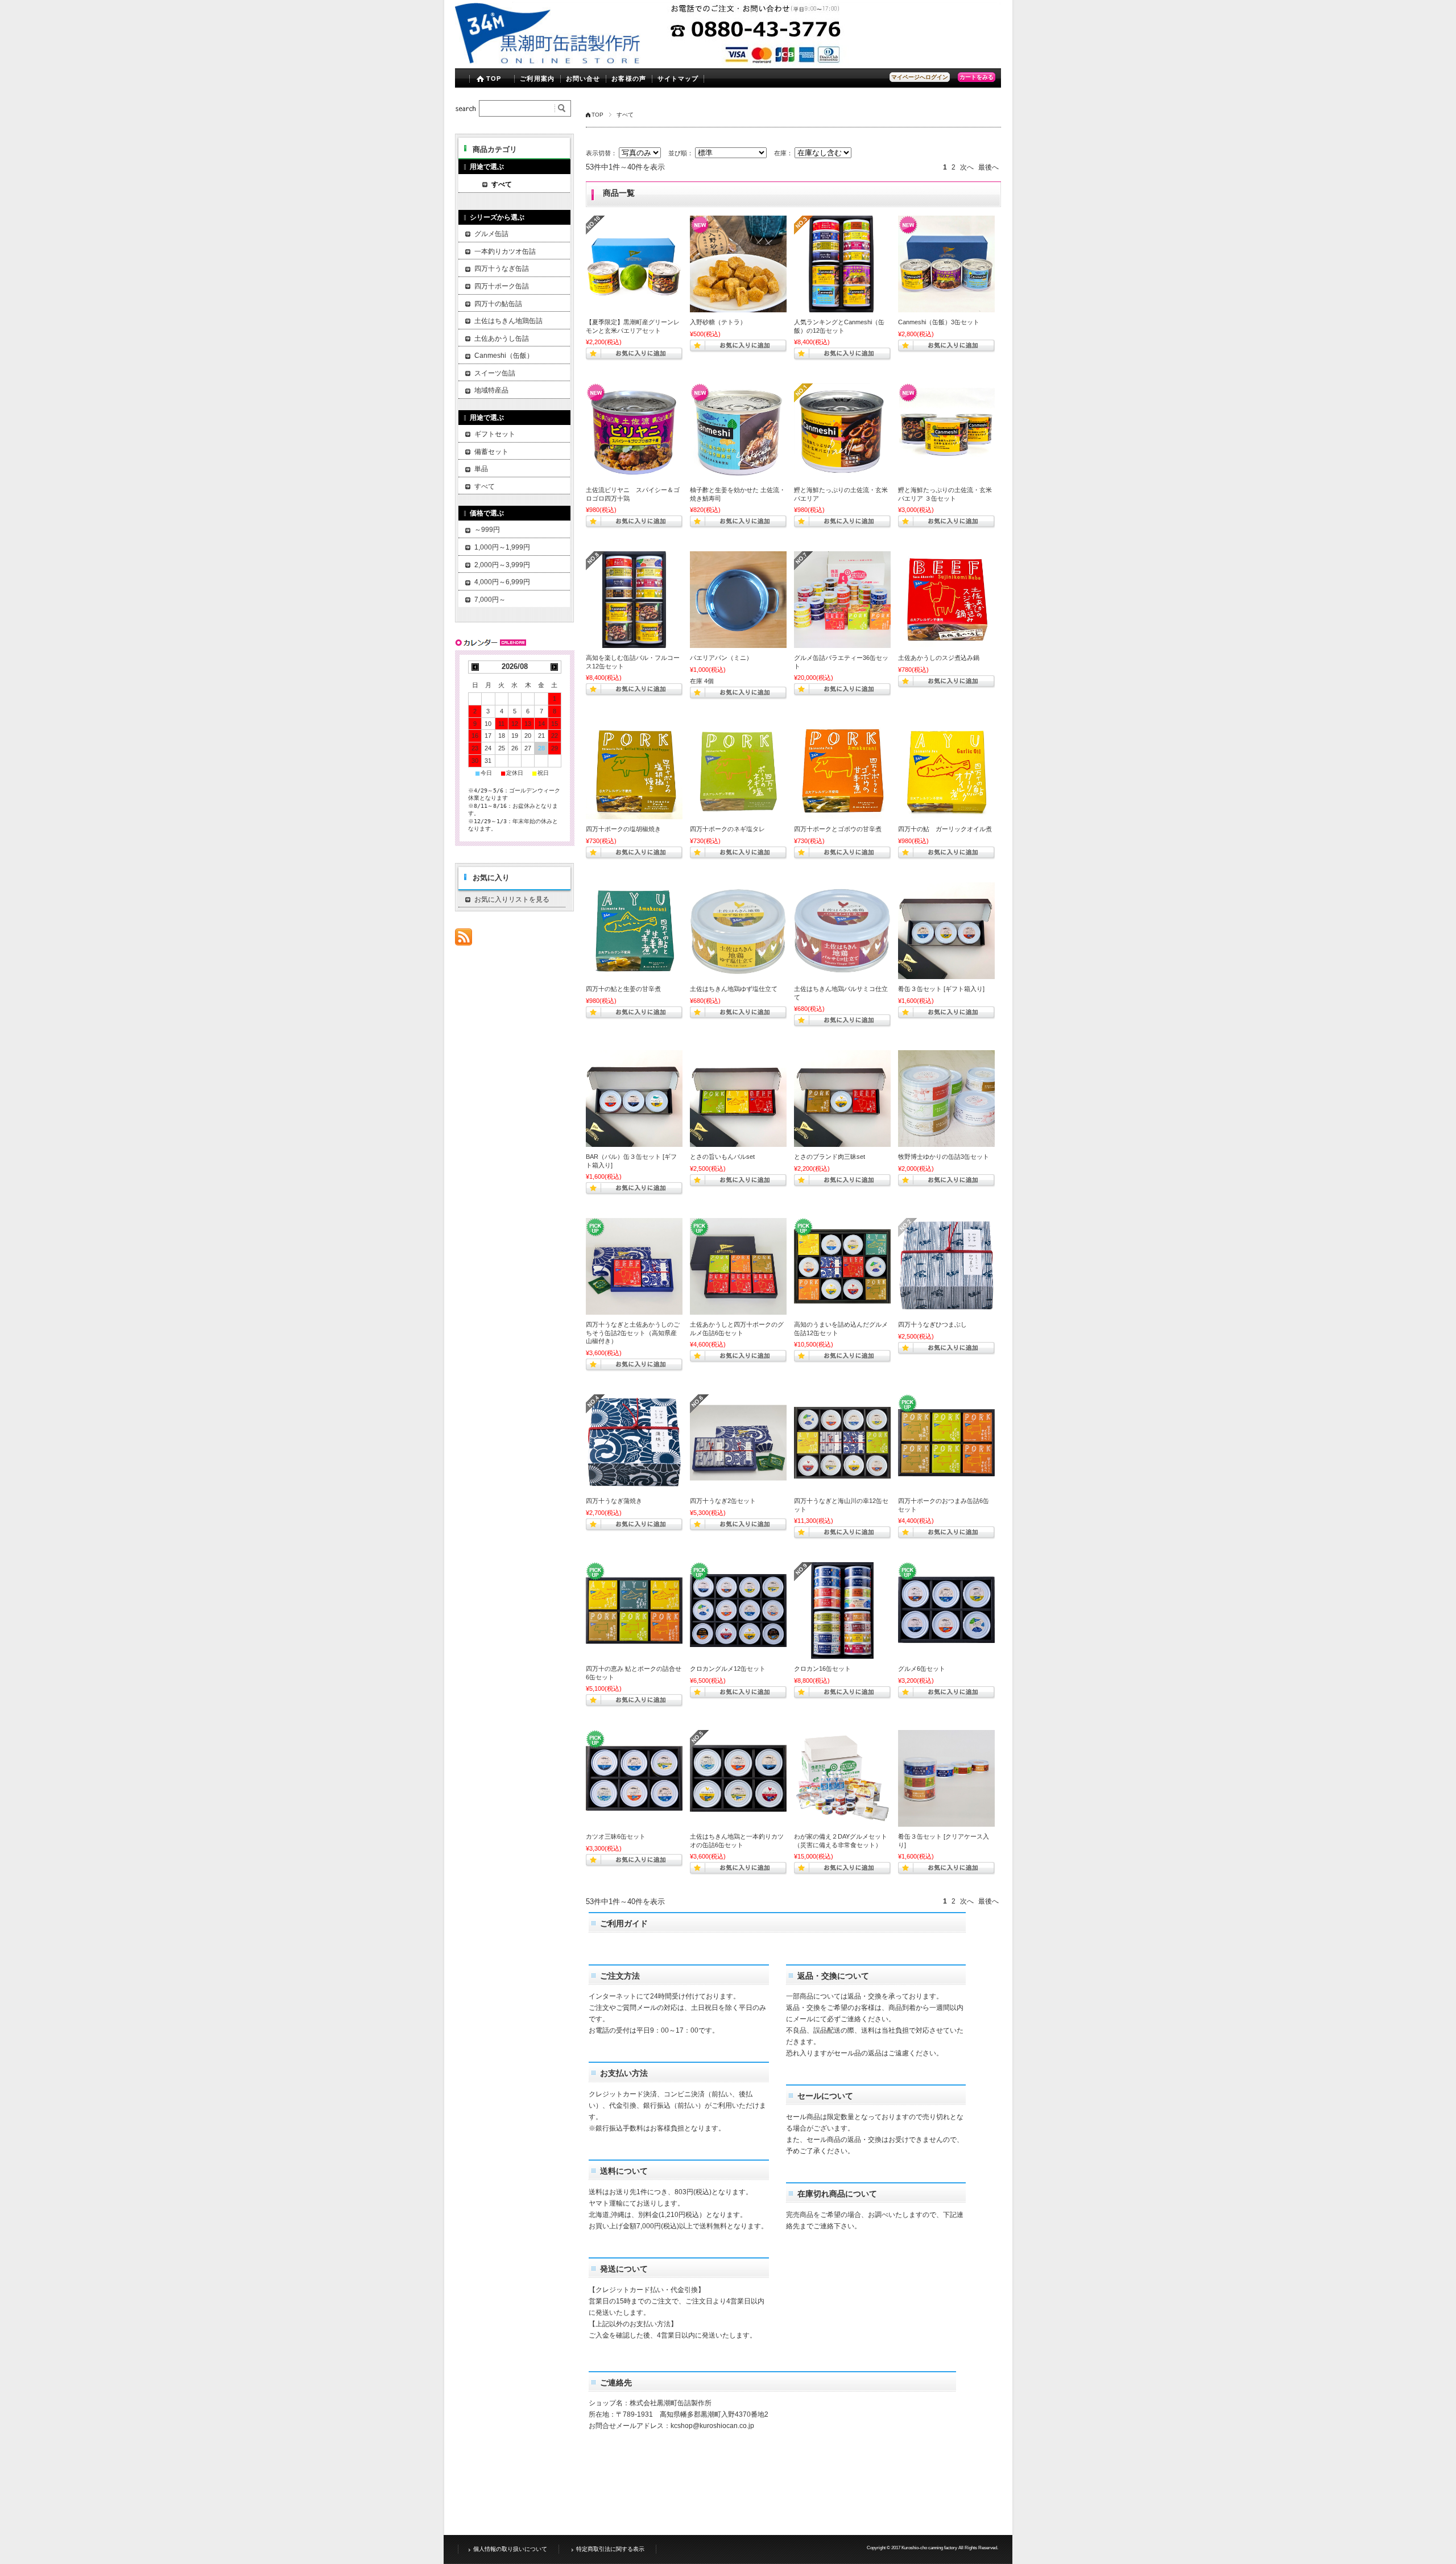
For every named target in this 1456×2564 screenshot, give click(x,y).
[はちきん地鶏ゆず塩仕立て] (738, 931)
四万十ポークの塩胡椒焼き (623, 829)
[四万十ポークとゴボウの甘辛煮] (842, 771)
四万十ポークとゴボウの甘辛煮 (838, 829)
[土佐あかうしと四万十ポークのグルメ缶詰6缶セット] (738, 1266)
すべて (502, 184)
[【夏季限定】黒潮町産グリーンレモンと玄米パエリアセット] (634, 264)
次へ (967, 167)
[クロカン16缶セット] (842, 1611)
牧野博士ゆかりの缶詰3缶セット (944, 1157)
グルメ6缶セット (922, 1669)
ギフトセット (495, 434)
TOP (494, 79)
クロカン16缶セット (822, 1669)
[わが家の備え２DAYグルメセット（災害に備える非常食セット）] (842, 1778)
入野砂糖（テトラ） (718, 322)
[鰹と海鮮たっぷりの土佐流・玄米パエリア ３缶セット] (946, 432)
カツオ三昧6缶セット (616, 1836)
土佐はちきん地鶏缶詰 (508, 321)
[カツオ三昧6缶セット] (634, 1778)
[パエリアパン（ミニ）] (738, 600)
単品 (481, 469)
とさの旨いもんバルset (722, 1157)
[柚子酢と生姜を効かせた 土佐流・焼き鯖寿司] (738, 432)
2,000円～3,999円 (502, 565)
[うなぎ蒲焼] (634, 1443)
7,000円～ (490, 600)
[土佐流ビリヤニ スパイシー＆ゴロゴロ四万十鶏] (634, 432)
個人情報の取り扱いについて (510, 2549)
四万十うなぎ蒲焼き (614, 1501)
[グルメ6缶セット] (946, 1611)
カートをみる (977, 77)
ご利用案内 (537, 79)
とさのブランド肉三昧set (830, 1157)
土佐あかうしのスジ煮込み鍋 (939, 658)
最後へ (988, 167)
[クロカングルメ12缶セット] (738, 1611)
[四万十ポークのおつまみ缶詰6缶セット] (946, 1443)
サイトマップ (678, 79)
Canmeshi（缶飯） (504, 356)
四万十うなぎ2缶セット (723, 1501)
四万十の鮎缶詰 (498, 304)
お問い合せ (583, 79)
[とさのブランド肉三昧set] (842, 1099)
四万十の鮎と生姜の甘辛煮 (623, 989)
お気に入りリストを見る (512, 899)
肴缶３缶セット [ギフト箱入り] (941, 989)
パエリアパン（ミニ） (721, 658)
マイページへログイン (920, 77)
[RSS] (464, 940)
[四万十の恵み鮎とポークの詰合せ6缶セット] (634, 1611)
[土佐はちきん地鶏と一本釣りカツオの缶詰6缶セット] (738, 1778)
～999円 (487, 530)
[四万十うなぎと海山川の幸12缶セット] (842, 1443)
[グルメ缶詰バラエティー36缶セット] (842, 600)
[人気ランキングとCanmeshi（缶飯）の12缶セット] (842, 264)
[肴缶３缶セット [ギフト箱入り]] (946, 931)
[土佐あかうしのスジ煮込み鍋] (946, 600)
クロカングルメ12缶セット (728, 1669)
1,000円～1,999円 (502, 547)
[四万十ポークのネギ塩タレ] (738, 771)
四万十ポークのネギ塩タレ (727, 829)
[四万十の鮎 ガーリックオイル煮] (946, 771)
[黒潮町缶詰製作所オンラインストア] (548, 62)
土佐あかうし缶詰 (502, 338)
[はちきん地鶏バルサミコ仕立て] (842, 931)
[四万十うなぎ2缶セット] (738, 1443)
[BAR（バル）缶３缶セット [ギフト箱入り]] (634, 1099)
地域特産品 (491, 390)
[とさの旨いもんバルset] (738, 1099)
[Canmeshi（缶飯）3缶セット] (946, 264)
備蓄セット (491, 452)
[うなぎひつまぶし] (946, 1266)
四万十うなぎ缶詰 (502, 269)
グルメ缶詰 (491, 234)
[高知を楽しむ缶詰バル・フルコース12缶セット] (634, 600)
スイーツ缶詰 (495, 373)
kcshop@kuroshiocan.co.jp (712, 2426)
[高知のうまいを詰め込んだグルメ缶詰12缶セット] (842, 1266)
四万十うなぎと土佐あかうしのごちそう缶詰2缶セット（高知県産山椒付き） (633, 1333)
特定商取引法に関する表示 (610, 2549)
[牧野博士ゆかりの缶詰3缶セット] (946, 1099)
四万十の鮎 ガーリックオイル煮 (945, 829)
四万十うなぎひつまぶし (932, 1324)
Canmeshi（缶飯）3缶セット (939, 322)
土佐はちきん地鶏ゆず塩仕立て (734, 989)
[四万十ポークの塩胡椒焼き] (634, 771)
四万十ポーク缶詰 (502, 286)
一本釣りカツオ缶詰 (505, 251)
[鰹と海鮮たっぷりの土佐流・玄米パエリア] (842, 432)
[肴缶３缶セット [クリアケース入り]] (946, 1778)
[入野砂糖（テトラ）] (738, 264)
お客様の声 (629, 79)
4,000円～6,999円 (502, 582)
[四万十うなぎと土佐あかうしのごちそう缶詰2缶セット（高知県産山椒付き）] (634, 1266)
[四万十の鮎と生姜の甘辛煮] (634, 931)
